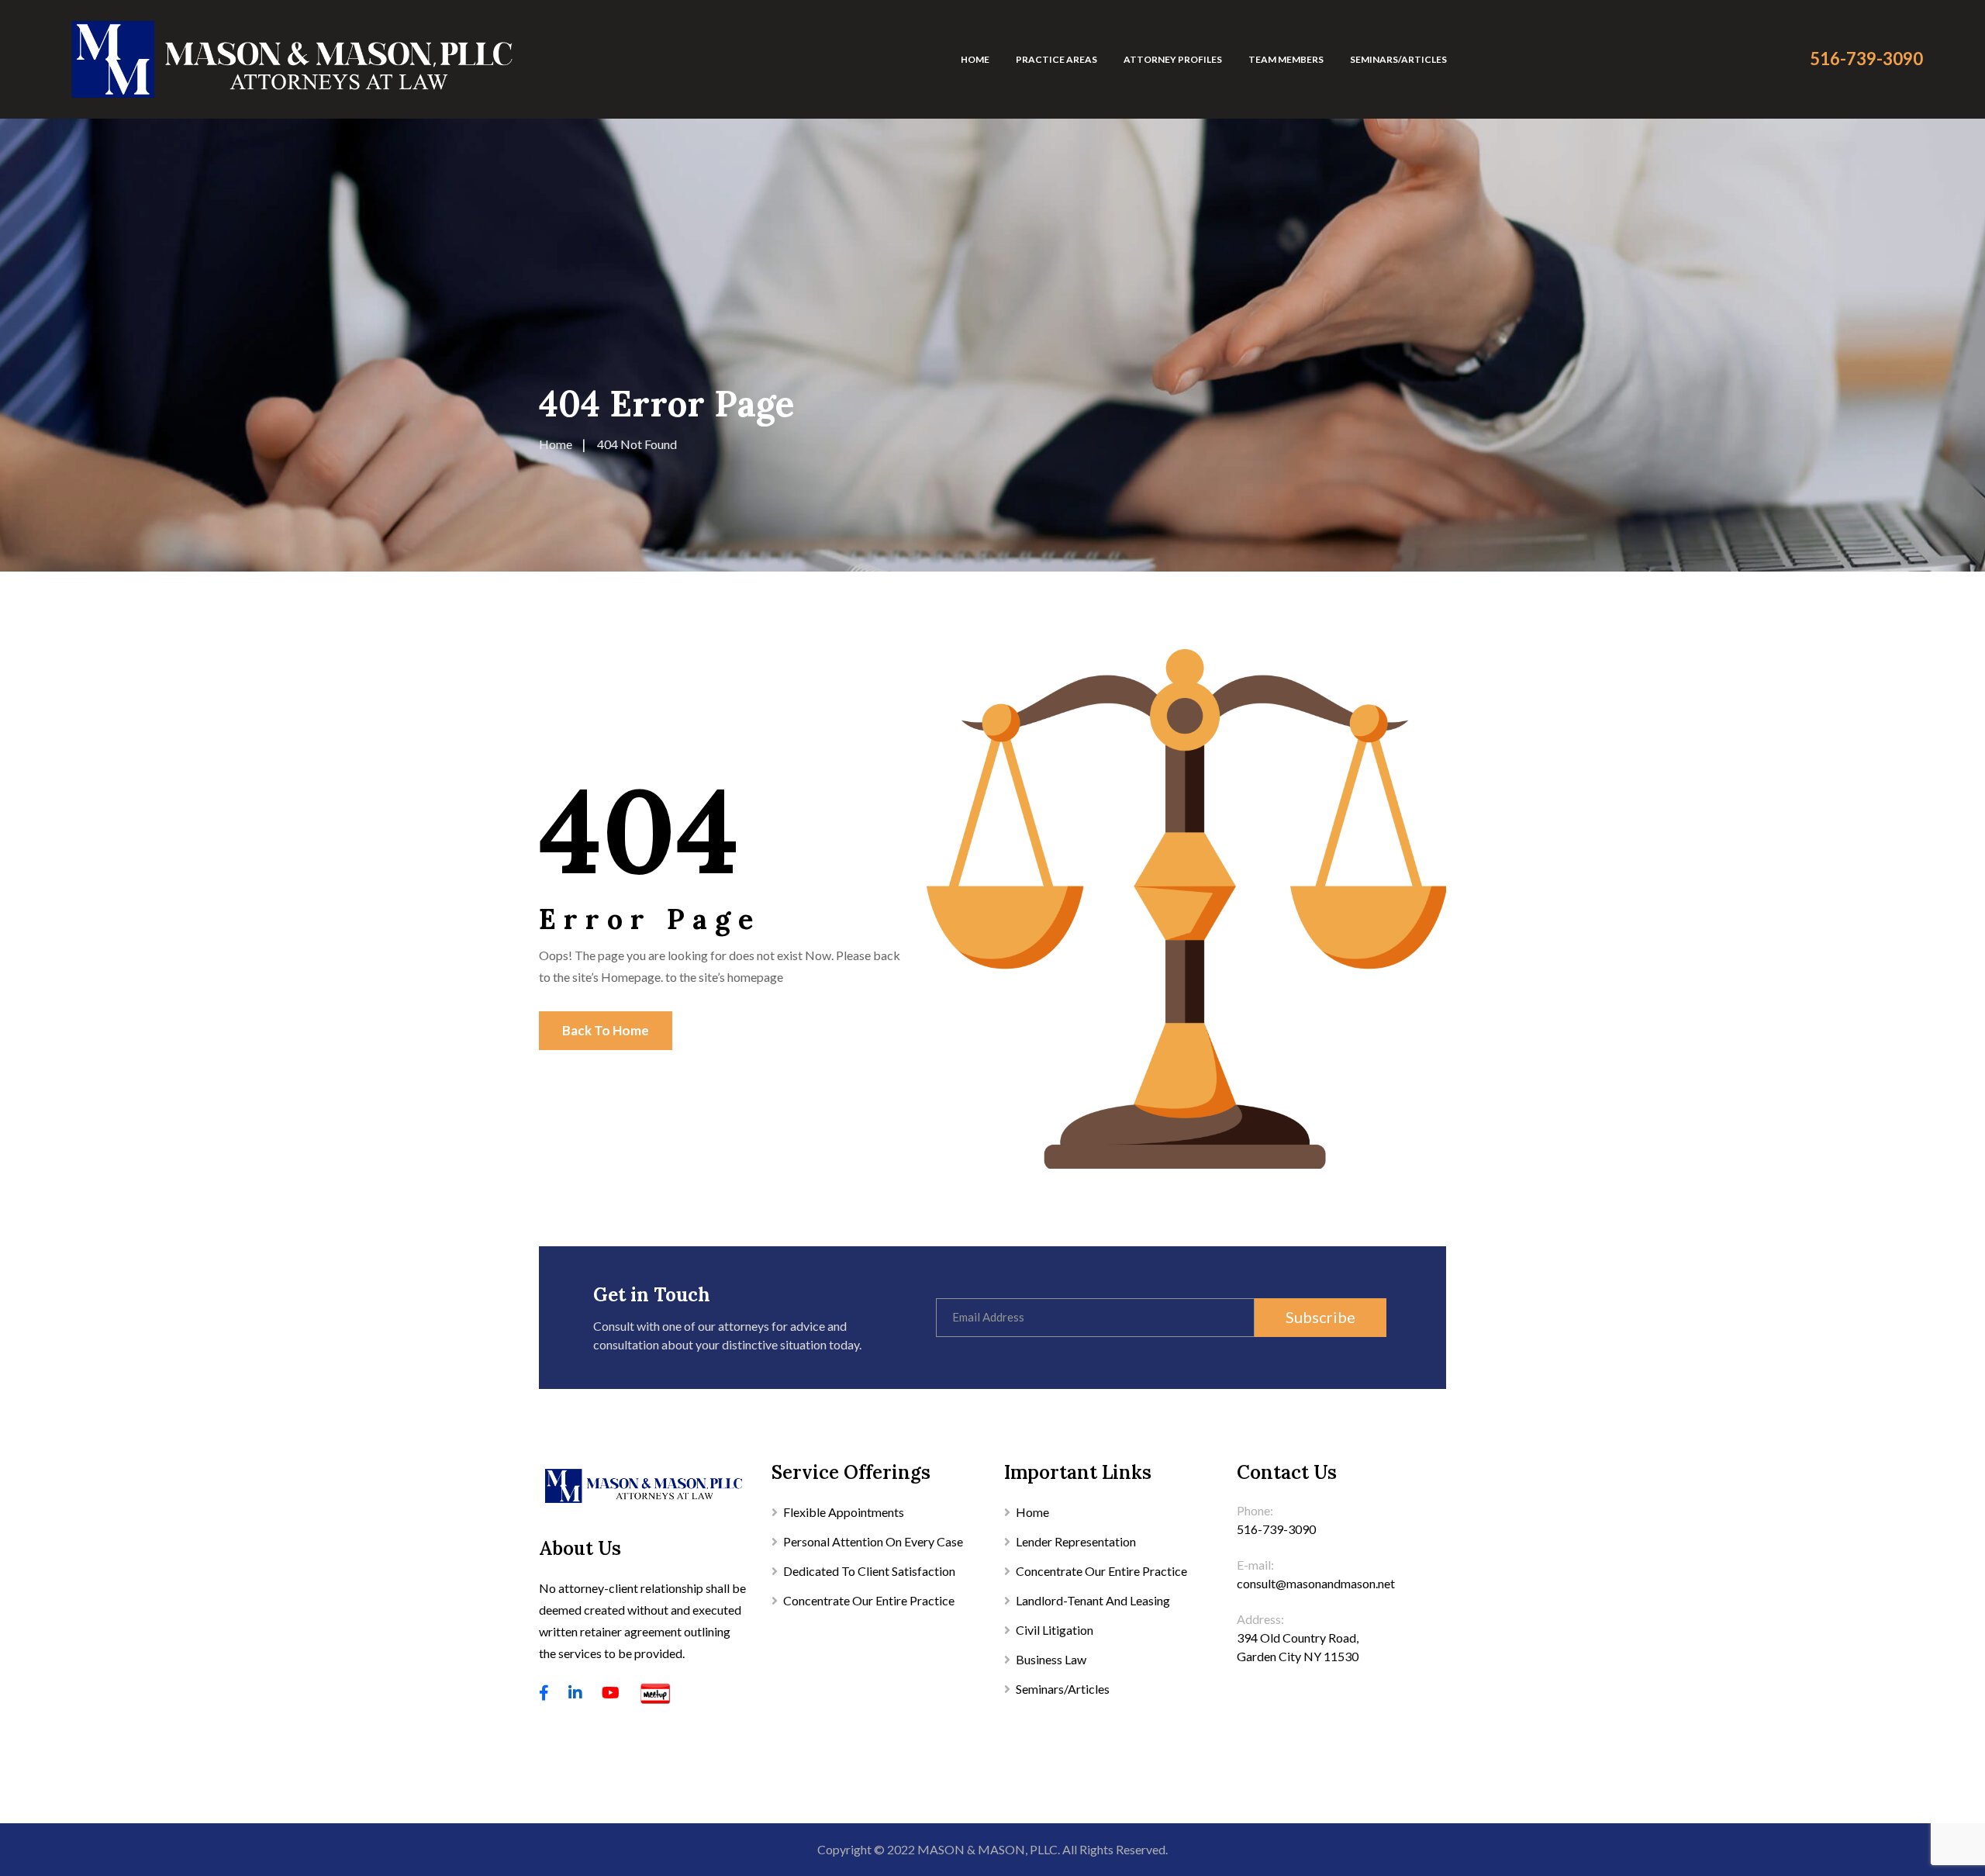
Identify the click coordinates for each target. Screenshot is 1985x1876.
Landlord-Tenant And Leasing (1093, 1600)
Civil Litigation (1055, 1630)
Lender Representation (1076, 1541)
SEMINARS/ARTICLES (1398, 59)
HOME (975, 59)
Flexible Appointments (844, 1512)
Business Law (1051, 1659)
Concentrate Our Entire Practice (869, 1600)
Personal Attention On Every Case (873, 1541)
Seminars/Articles (1063, 1689)
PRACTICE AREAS (1056, 59)
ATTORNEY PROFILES (1173, 59)
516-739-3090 (1866, 59)
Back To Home (606, 1030)
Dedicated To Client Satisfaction (869, 1571)
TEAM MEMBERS (1286, 59)
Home (1032, 1512)
